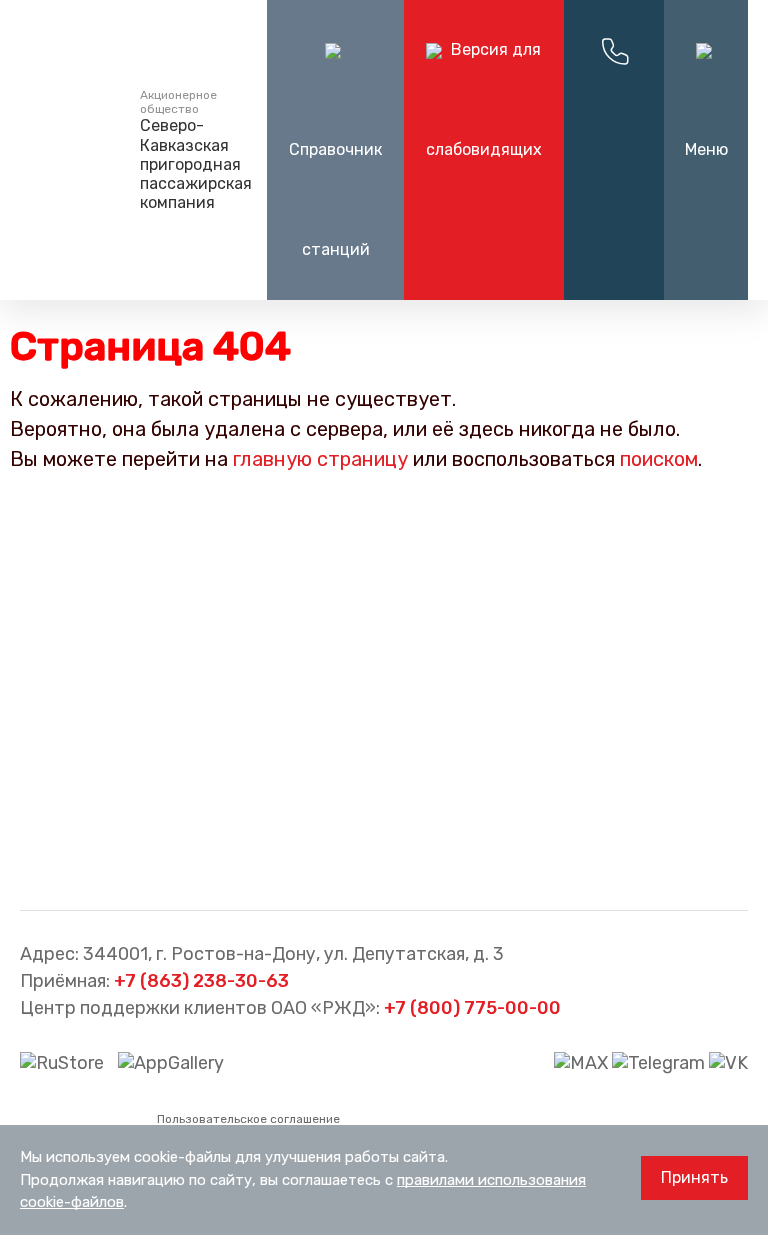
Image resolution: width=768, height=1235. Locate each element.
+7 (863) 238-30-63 (201, 981)
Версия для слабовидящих (484, 99)
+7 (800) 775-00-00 (472, 1008)
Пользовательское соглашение (248, 1119)
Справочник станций (335, 199)
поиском (659, 459)
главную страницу (320, 459)
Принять (694, 1177)
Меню (706, 149)
